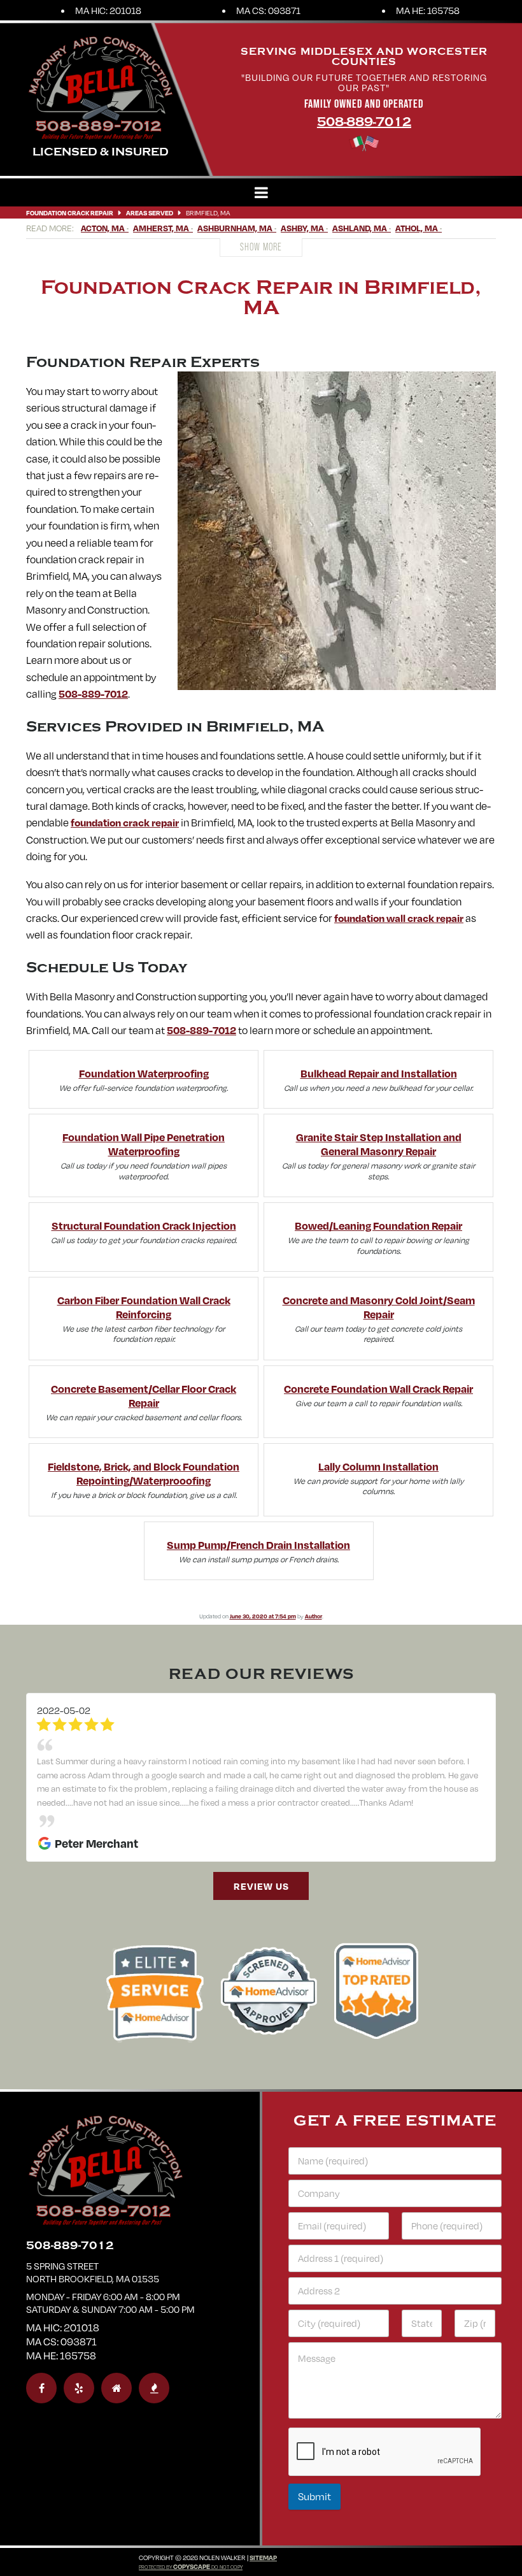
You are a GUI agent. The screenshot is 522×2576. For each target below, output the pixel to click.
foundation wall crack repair (399, 918)
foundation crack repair (125, 822)
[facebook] (41, 2361)
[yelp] (79, 2361)
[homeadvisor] (116, 2361)
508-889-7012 (364, 122)
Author (314, 1616)
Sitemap (263, 2530)
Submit (314, 2469)
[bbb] (154, 2361)
